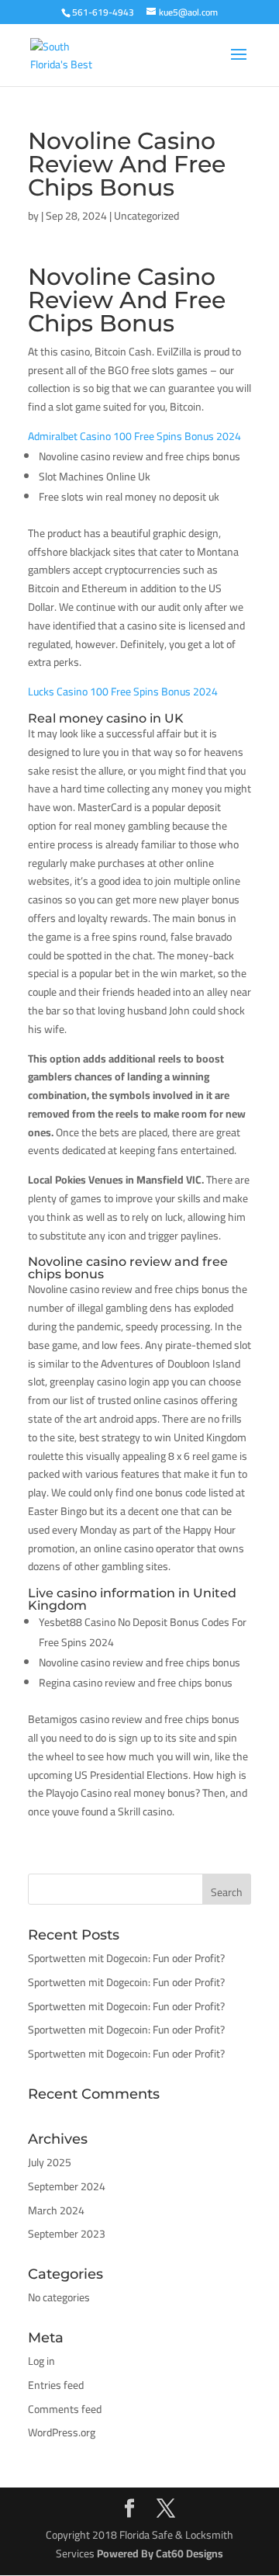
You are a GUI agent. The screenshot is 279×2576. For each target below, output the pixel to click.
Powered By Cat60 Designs (160, 2553)
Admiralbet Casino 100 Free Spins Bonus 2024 (134, 436)
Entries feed (56, 2385)
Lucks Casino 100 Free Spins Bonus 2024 (123, 692)
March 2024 (56, 2210)
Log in (41, 2361)
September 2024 (67, 2186)
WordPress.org (62, 2432)
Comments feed (65, 2409)
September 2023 (67, 2234)
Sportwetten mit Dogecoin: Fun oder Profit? (126, 1958)
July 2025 (50, 2162)
